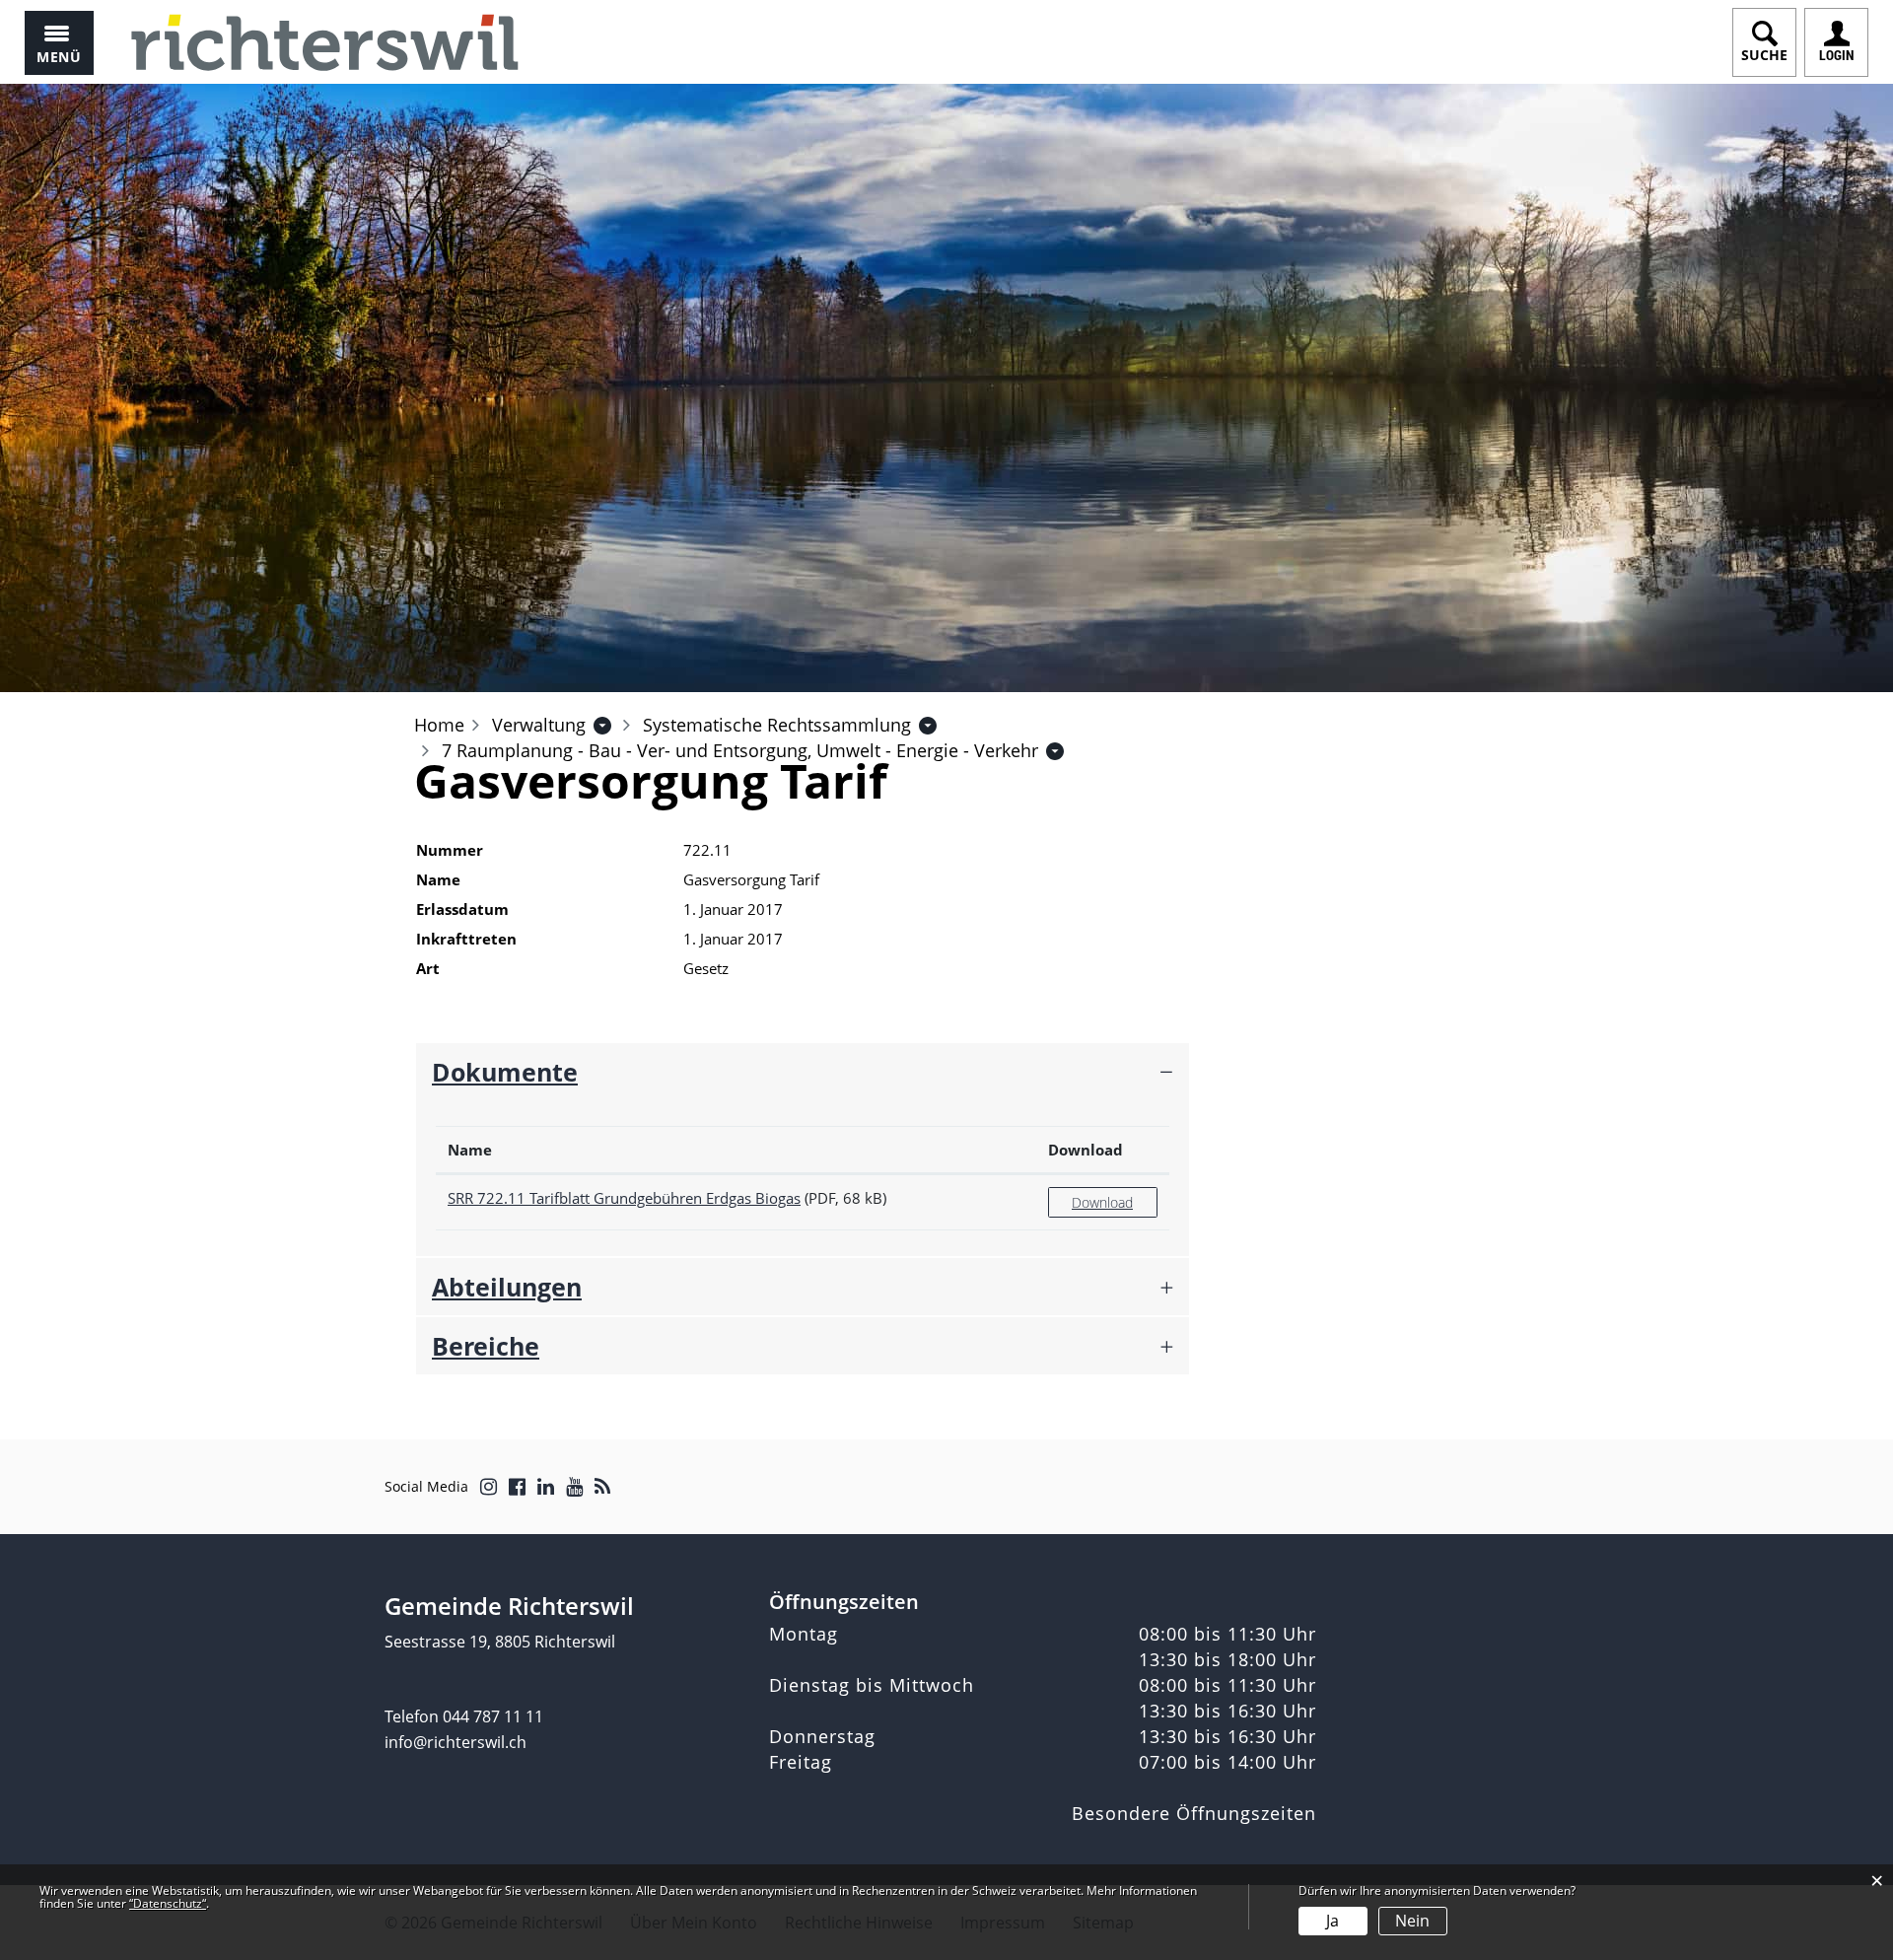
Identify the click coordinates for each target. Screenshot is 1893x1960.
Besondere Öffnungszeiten (1194, 1813)
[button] (539, 725)
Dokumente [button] (505, 1072)
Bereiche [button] (486, 1346)
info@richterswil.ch (456, 1742)
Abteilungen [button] (507, 1287)
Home (439, 725)
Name (470, 1150)
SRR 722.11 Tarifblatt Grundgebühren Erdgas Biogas (624, 1198)
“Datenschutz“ (168, 1903)
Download (1086, 1150)
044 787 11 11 (493, 1716)
